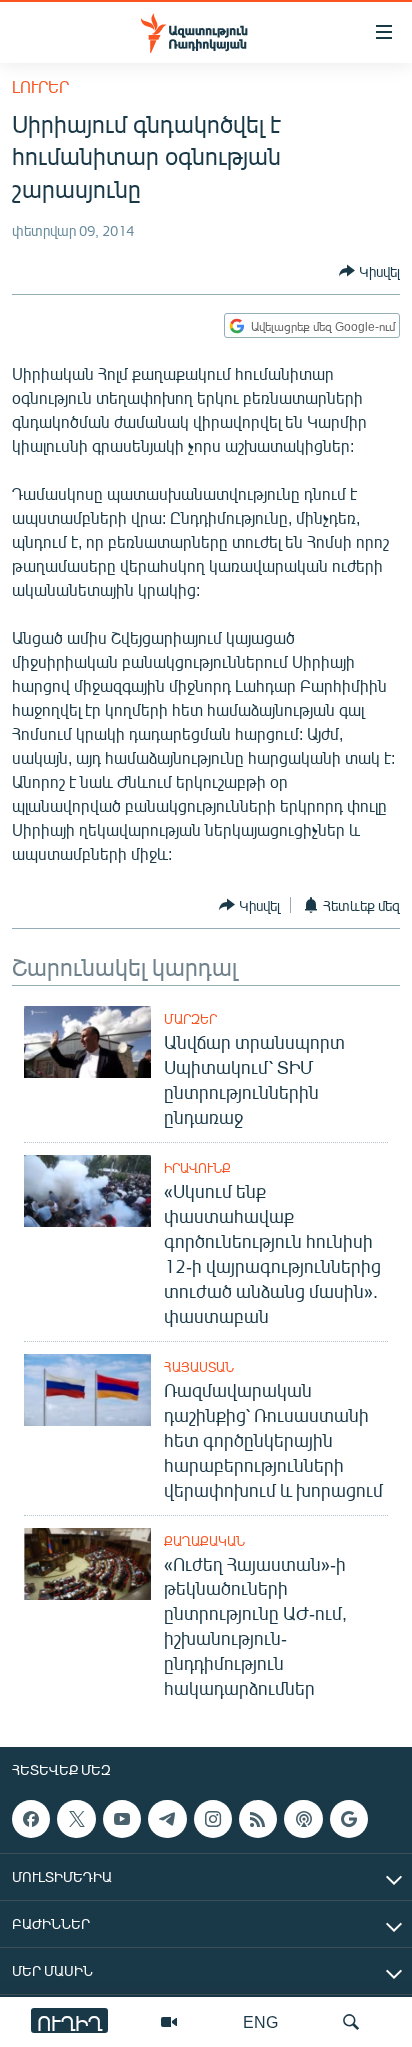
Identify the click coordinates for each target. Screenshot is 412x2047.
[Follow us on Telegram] (167, 1819)
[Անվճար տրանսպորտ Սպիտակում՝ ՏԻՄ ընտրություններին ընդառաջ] (87, 1042)
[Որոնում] (351, 2022)
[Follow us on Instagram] (213, 1819)
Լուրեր (40, 86)
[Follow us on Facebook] (31, 1819)
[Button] (369, 271)
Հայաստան (199, 1367)
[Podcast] (303, 1819)
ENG (260, 2021)
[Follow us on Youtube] (122, 1819)
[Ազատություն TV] (169, 2022)
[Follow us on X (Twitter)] (76, 1819)
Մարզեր (190, 1019)
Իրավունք (197, 1168)
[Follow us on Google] (349, 1819)
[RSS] (258, 1819)
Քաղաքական (204, 1541)
